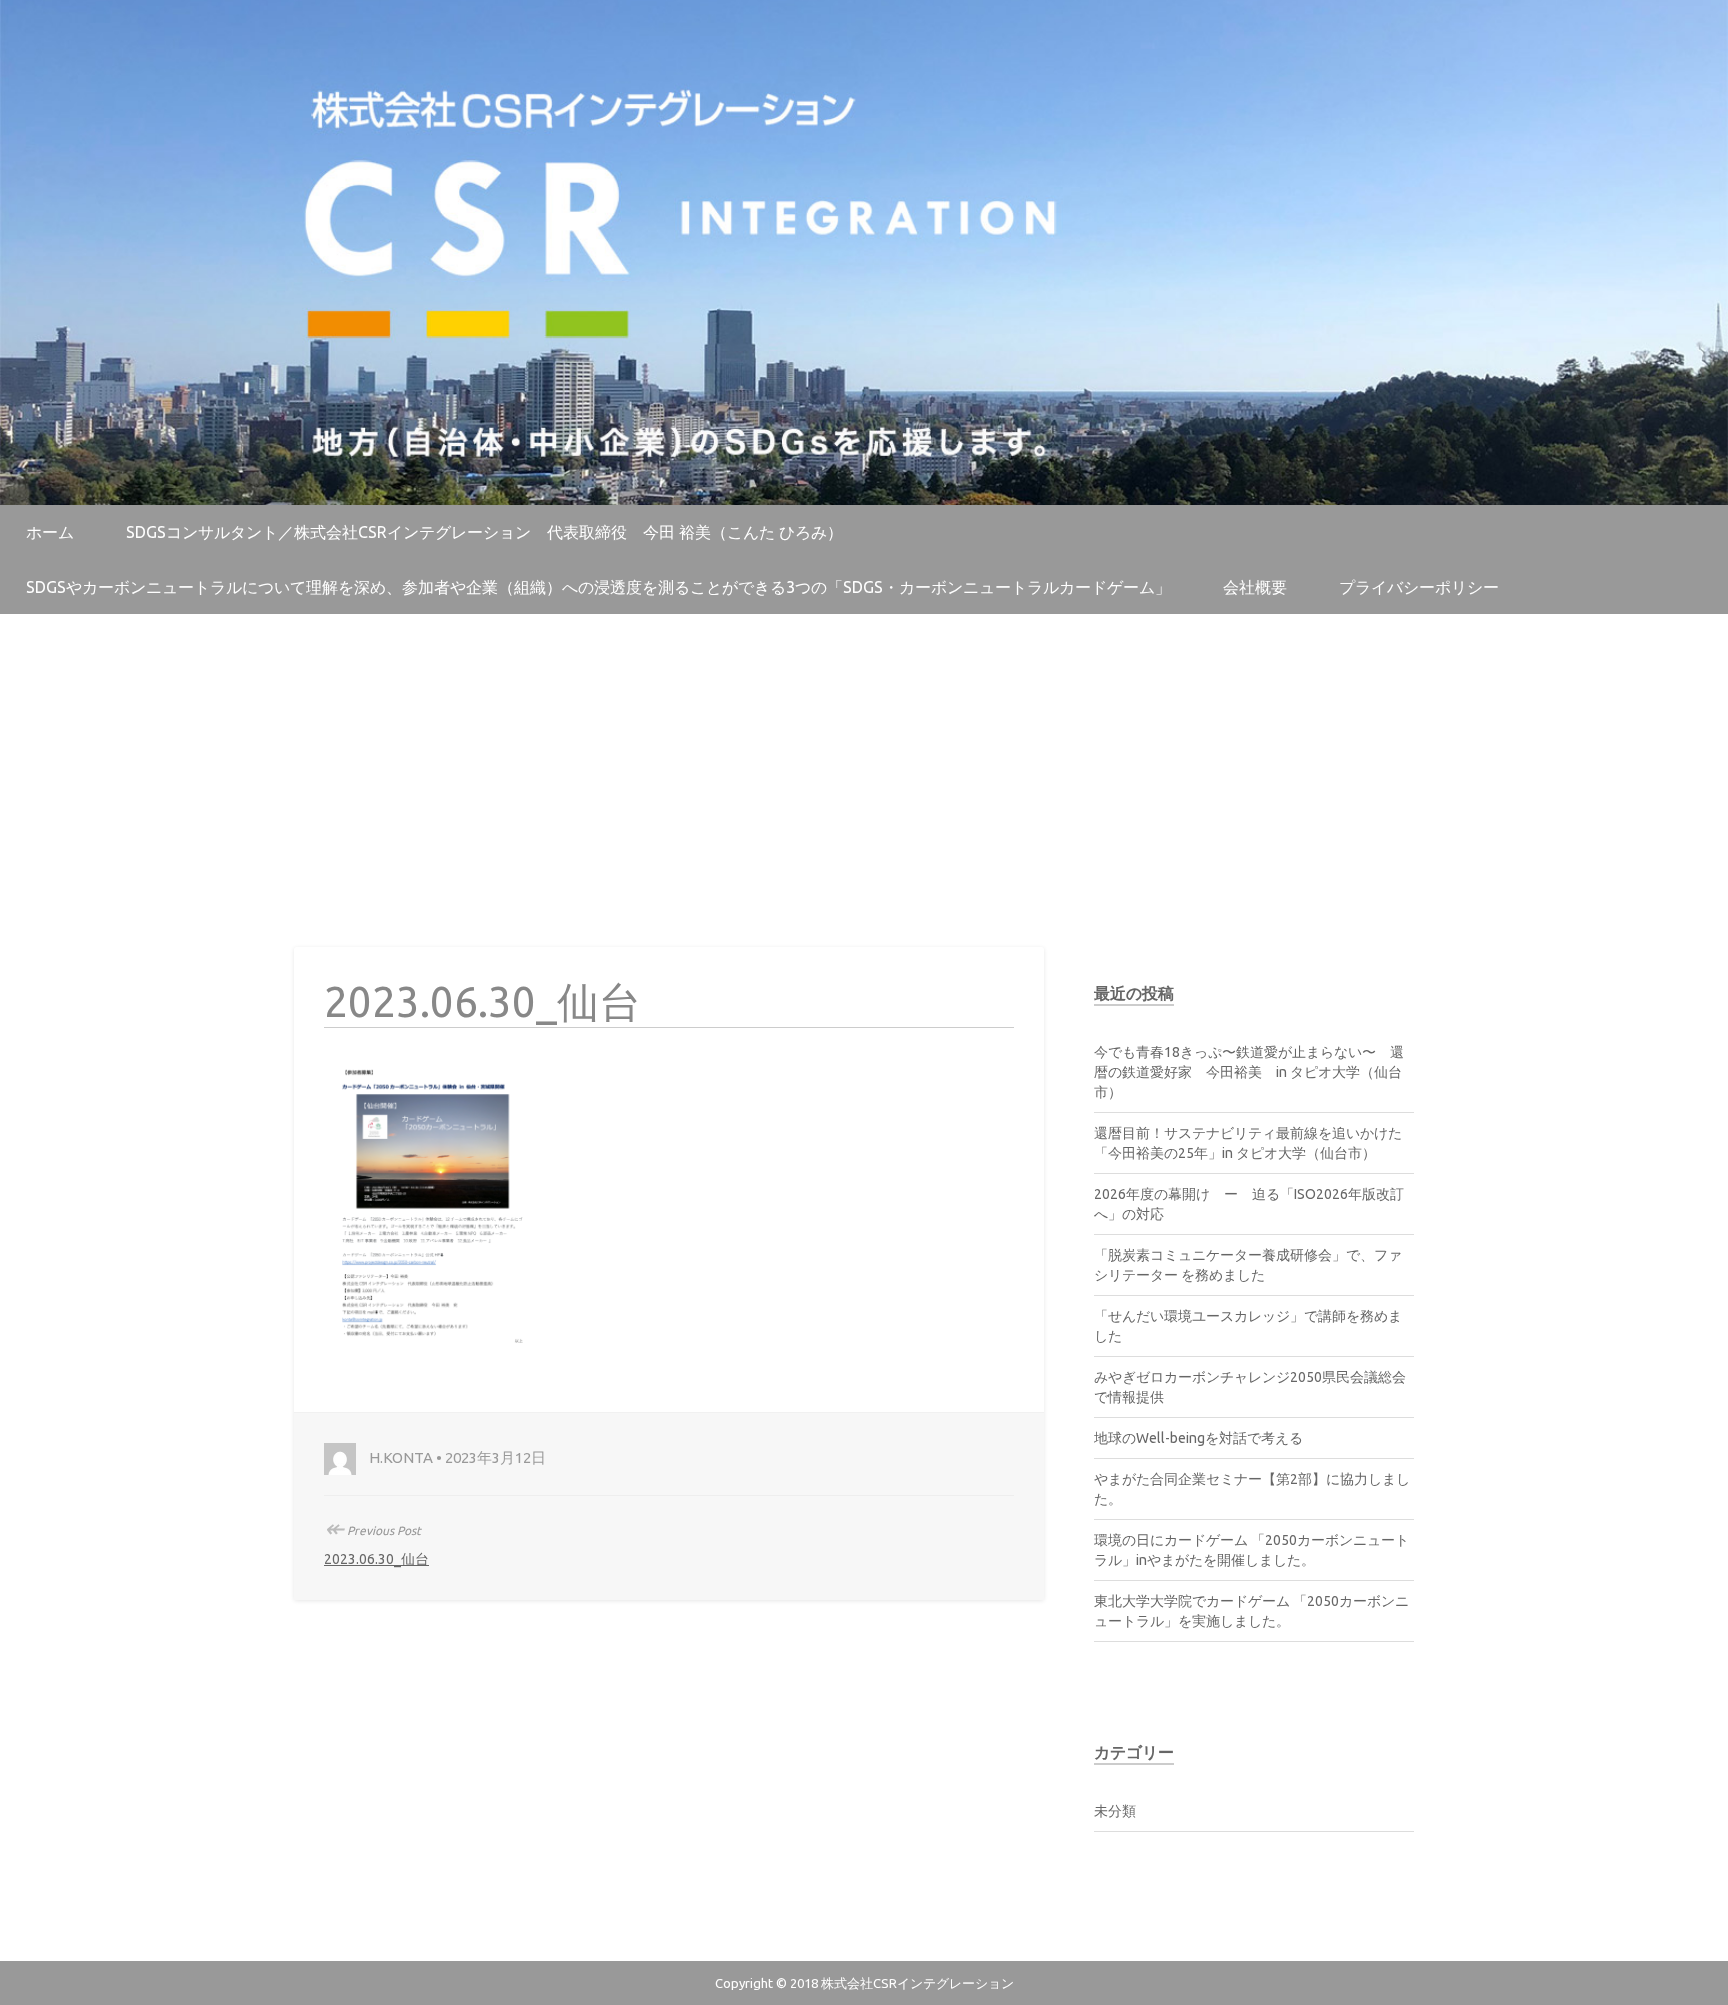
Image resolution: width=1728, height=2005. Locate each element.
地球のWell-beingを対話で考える (1198, 1438)
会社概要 (1255, 587)
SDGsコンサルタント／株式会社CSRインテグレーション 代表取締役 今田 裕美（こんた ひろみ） (484, 532)
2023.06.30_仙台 (376, 1559)
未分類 (1115, 1811)
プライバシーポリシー (1419, 587)
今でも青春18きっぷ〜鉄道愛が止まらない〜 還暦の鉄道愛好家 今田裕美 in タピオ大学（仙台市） (1249, 1072)
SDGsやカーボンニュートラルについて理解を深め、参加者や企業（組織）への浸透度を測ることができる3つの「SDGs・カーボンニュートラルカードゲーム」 (598, 587)
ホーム (50, 532)
